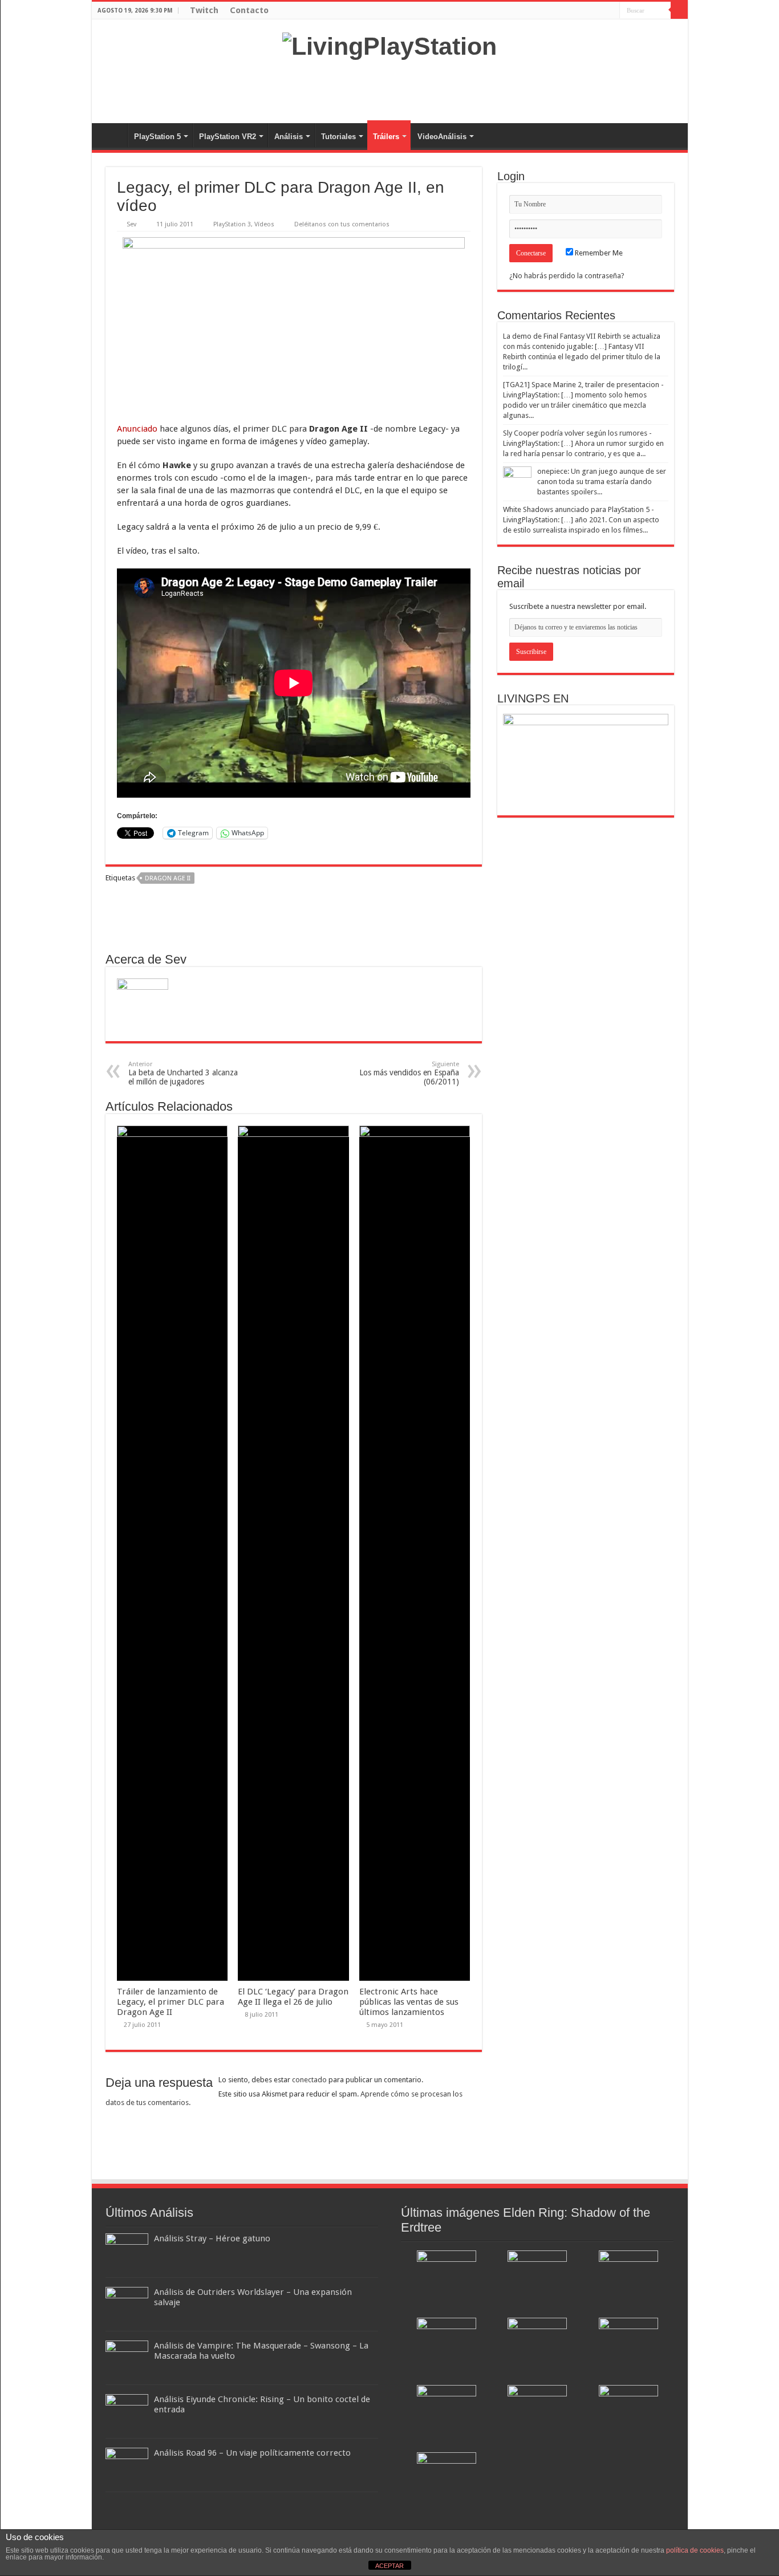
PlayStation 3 (232, 224)
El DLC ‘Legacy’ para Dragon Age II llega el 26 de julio (293, 1997)
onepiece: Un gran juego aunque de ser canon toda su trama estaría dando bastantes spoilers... (602, 482)
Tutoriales (338, 137)
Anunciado (137, 429)
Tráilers (386, 137)
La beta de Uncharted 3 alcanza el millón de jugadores (183, 1073)
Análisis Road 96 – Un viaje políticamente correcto (252, 2453)
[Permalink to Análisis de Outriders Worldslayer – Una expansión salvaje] (127, 2307)
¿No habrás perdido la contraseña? (567, 276)
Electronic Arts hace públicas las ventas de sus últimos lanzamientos (409, 2002)
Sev (131, 224)
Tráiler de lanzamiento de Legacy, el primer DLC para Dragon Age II (171, 2002)
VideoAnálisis (442, 137)
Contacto (249, 10)
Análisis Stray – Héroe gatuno (212, 2238)
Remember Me (598, 253)
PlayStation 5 (157, 137)
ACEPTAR (389, 2566)
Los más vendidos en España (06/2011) (409, 1073)
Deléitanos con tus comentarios (342, 224)
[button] (294, 324)
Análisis (289, 137)
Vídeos (264, 224)
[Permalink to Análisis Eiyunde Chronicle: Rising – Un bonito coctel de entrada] (127, 2414)
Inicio (112, 135)
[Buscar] (679, 10)
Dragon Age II (168, 878)
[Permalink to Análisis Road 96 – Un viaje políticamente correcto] (127, 2467)
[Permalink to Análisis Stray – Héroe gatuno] (127, 2253)
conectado (309, 2080)
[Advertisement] (389, 86)
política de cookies (695, 2550)
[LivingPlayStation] (389, 44)
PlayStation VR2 (228, 137)
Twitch (204, 10)
